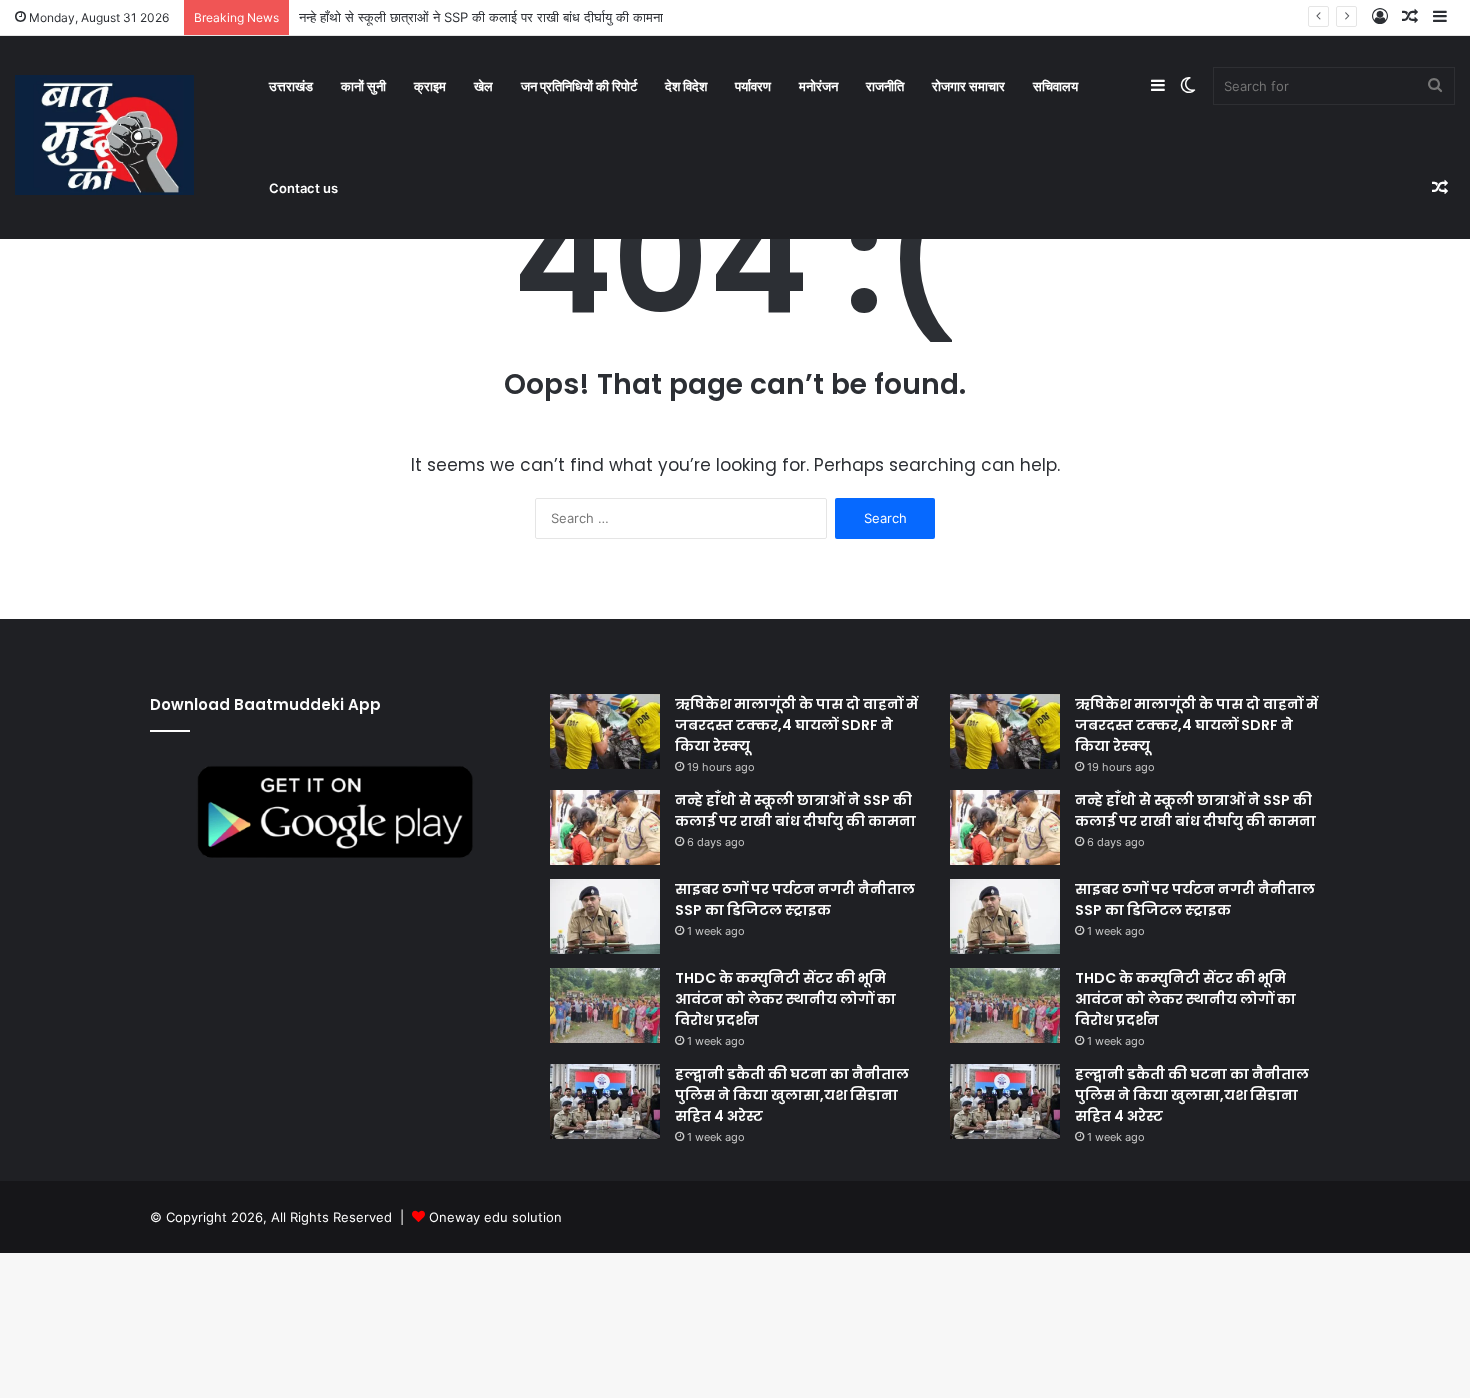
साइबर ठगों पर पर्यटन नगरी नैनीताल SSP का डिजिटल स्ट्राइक (795, 899)
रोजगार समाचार (968, 86)
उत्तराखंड (291, 86)
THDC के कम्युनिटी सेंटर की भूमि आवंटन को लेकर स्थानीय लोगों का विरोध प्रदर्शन (785, 999)
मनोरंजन (818, 86)
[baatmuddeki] (104, 135)
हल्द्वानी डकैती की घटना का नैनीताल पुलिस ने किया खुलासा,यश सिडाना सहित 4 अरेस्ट (792, 1095)
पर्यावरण (753, 86)
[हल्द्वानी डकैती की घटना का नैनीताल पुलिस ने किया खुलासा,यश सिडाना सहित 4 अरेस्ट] (605, 1101)
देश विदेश (686, 86)
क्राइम (430, 86)
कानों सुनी (363, 86)
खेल (483, 86)
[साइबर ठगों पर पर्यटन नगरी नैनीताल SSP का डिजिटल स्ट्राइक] (605, 916)
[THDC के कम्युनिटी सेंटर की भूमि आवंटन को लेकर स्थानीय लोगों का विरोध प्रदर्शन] (605, 1005)
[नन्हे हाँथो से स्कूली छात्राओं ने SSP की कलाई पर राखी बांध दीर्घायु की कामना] (605, 827)
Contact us (303, 188)
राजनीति (885, 86)
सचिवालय (1055, 86)
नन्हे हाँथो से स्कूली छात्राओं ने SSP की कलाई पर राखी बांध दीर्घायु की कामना (481, 17)
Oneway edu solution (495, 1217)
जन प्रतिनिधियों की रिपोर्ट (579, 86)
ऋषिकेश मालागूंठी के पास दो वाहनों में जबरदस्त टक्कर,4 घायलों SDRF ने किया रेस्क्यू (796, 725)
